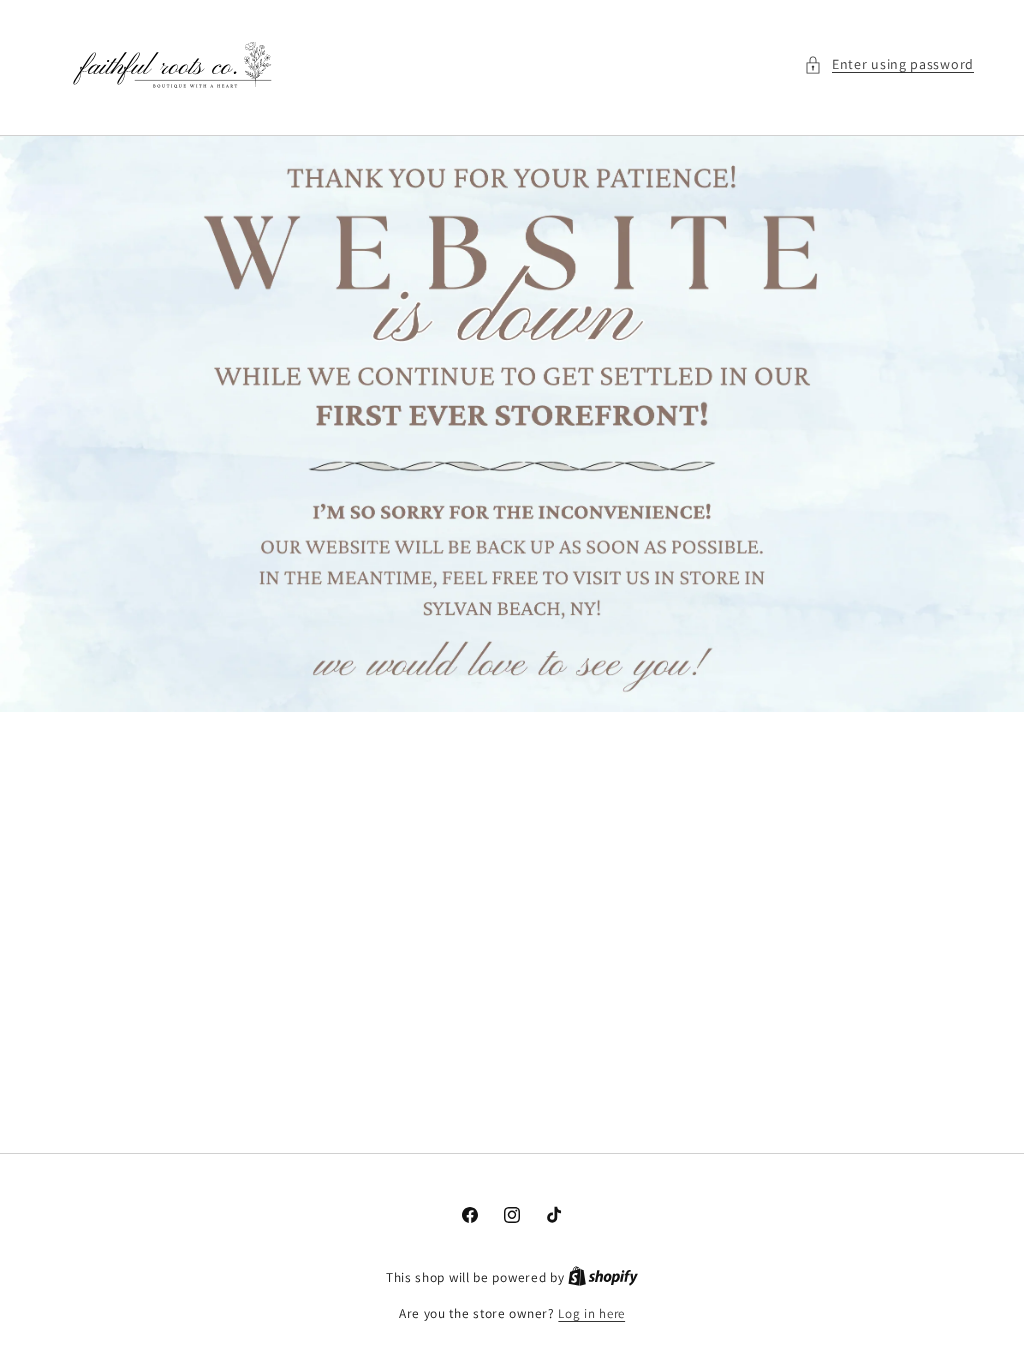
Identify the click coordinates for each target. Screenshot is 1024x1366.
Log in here (591, 1313)
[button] (889, 64)
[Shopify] (603, 1277)
